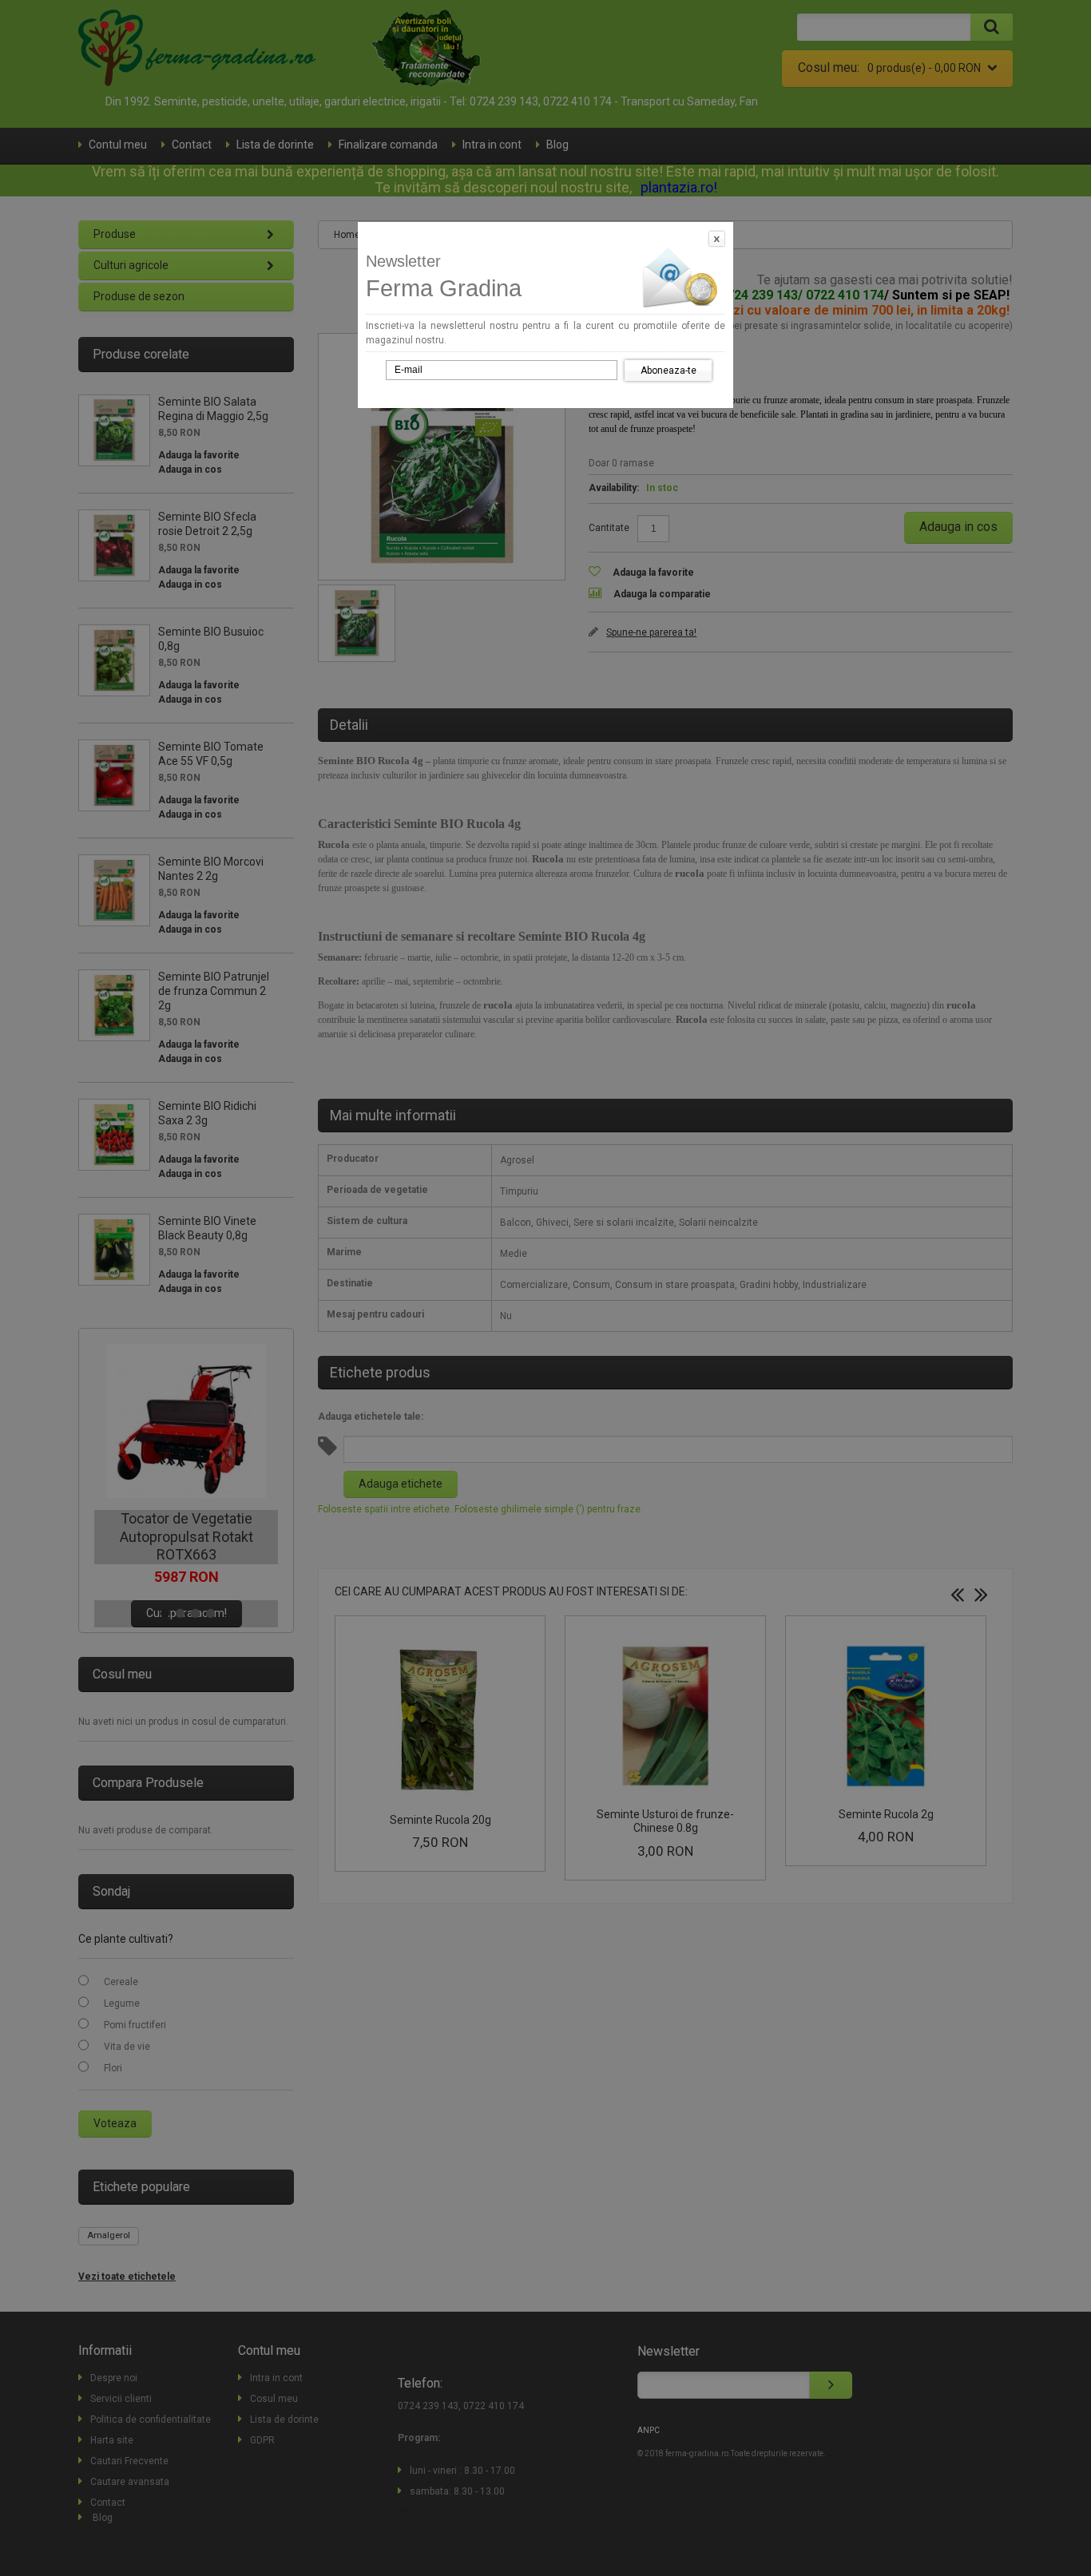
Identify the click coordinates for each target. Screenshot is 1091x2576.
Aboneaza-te (668, 371)
